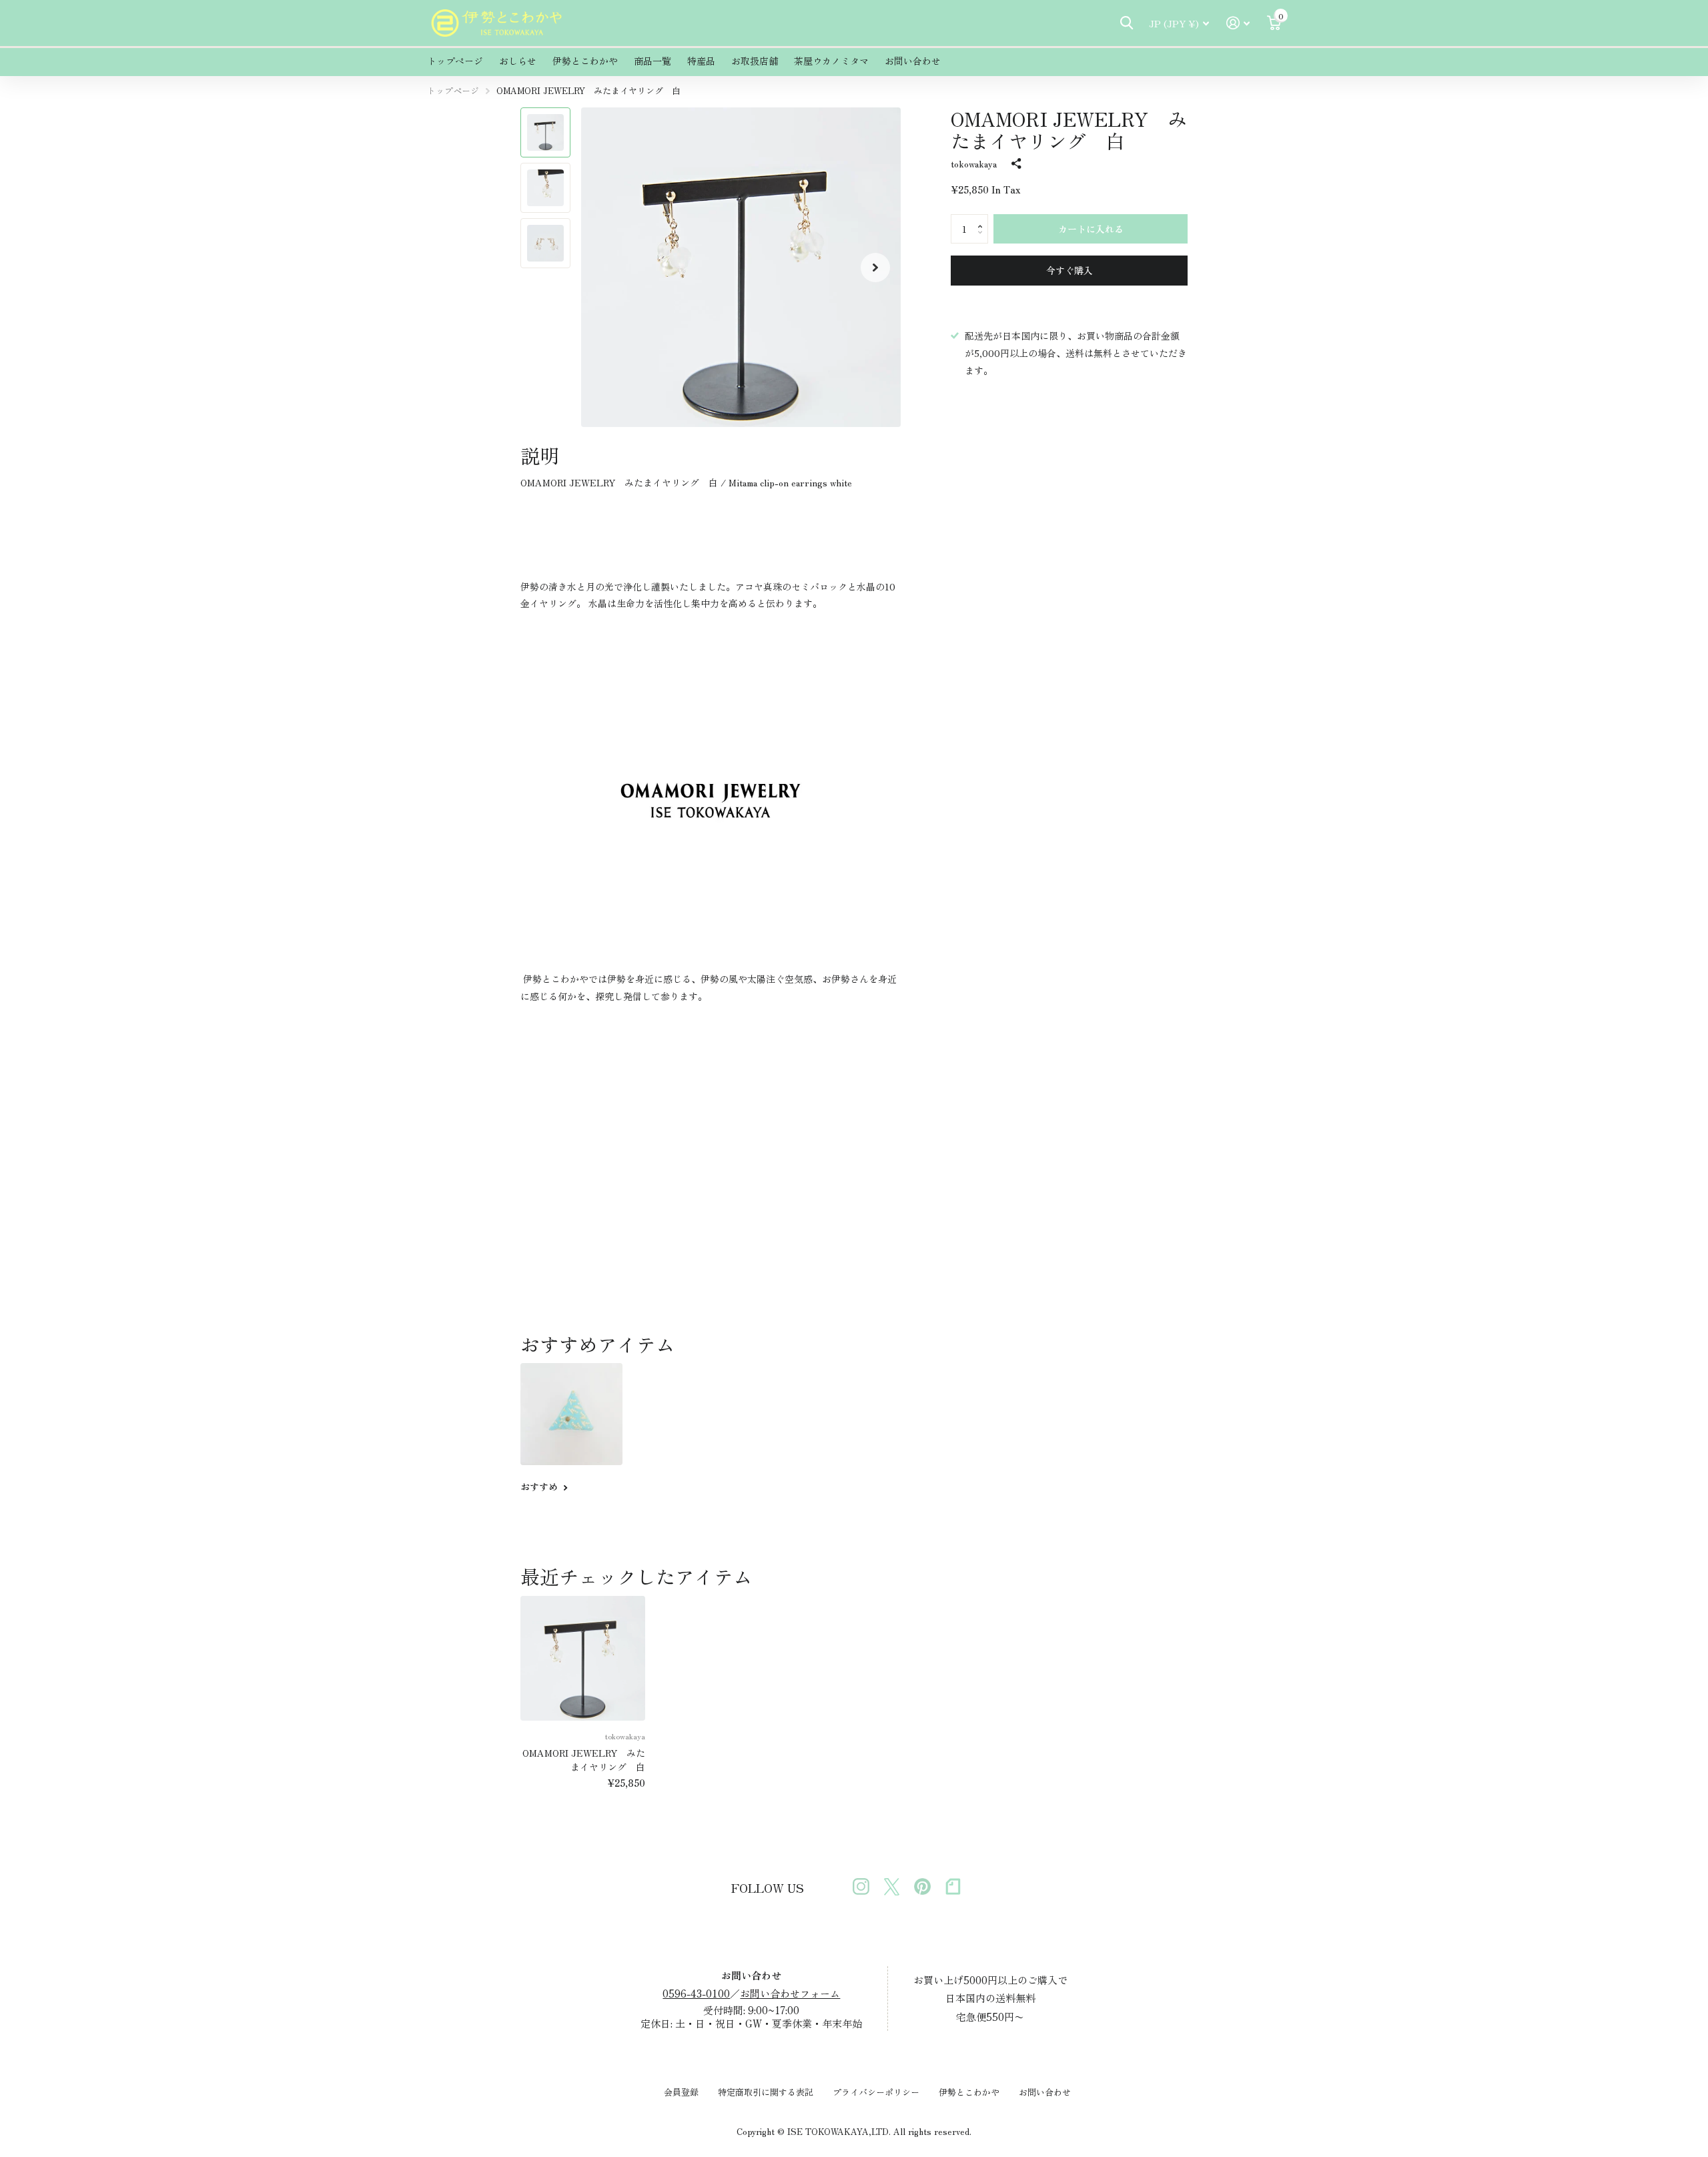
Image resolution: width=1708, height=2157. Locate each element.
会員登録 (681, 2092)
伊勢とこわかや (585, 61)
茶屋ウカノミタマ (831, 61)
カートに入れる (1091, 229)
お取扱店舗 (755, 61)
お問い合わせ (913, 61)
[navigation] (545, 132)
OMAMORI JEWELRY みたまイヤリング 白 (584, 1760)
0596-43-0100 (696, 1993)
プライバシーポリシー (876, 2092)
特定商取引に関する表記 (766, 2092)
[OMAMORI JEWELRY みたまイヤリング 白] (583, 1658)
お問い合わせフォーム (790, 1993)
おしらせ (518, 61)
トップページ (455, 61)
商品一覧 (653, 61)
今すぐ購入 (1070, 270)
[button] (875, 267)
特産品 (701, 61)
